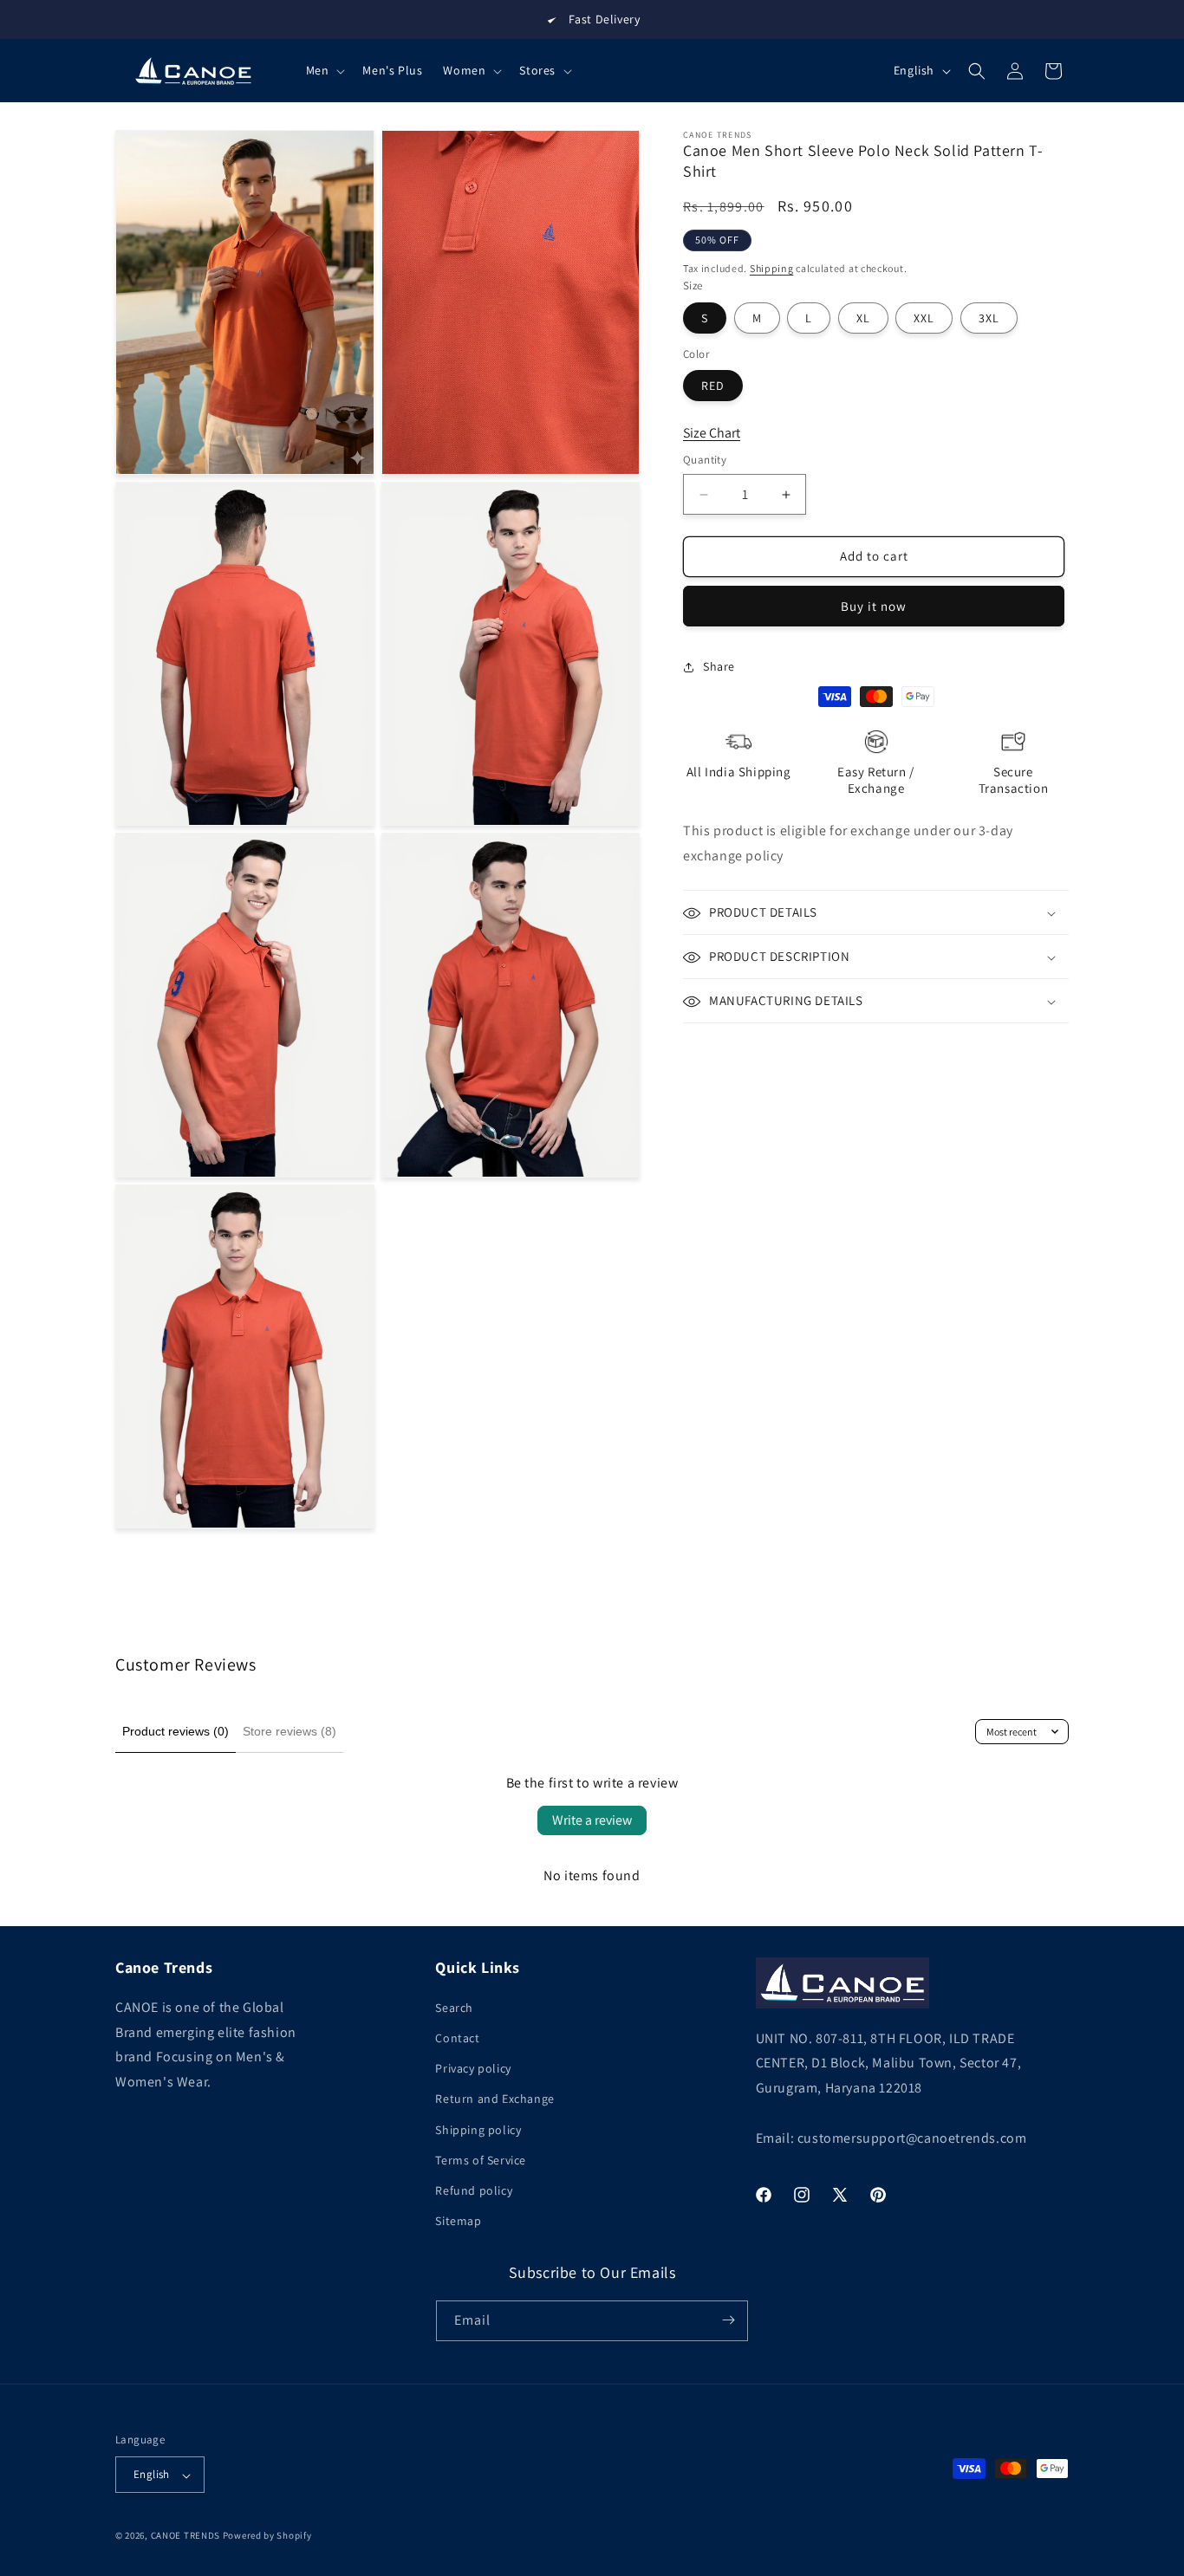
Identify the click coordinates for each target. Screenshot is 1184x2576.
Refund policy (474, 2190)
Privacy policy (473, 2068)
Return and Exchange (494, 2099)
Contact (457, 2037)
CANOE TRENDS (185, 2536)
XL (863, 318)
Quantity (705, 461)
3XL (989, 318)
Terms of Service (481, 2159)
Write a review (592, 1820)
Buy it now (874, 606)
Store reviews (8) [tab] (289, 1731)
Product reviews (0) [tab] (176, 1731)
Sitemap (458, 2221)
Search (454, 2007)
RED (713, 386)
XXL (924, 318)
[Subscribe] (728, 2320)
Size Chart (712, 433)
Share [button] (719, 666)
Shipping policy (478, 2129)
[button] (324, 70)
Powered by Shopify (267, 2536)
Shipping (772, 268)
